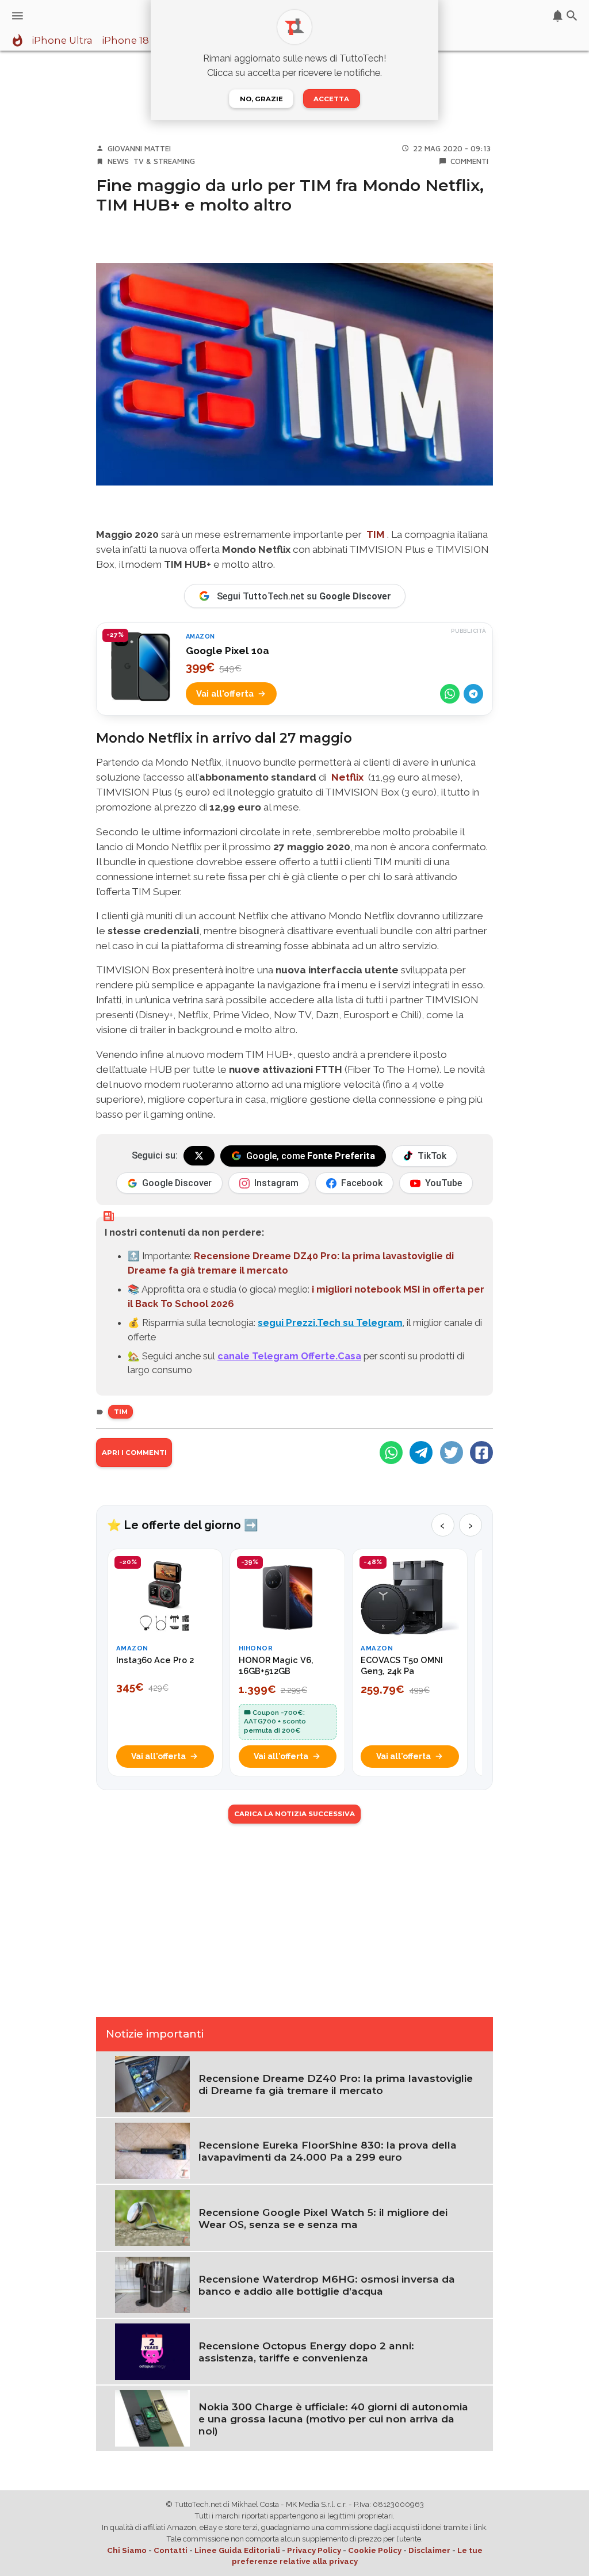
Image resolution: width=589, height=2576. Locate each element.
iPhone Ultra (62, 41)
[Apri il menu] (18, 16)
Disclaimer (429, 2550)
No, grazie (261, 99)
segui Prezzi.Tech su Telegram (330, 1323)
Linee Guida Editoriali (237, 2550)
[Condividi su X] (452, 1453)
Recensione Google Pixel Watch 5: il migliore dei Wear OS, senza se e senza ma (323, 2218)
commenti (469, 161)
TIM (376, 534)
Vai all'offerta (225, 693)
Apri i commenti (134, 1453)
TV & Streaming (164, 161)
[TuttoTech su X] (199, 1156)
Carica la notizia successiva (294, 1814)
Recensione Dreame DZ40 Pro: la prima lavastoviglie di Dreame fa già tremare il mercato (336, 2084)
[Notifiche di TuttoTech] (558, 16)
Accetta (331, 99)
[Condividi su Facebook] (481, 1453)
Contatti (171, 2550)
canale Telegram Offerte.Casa (289, 1356)
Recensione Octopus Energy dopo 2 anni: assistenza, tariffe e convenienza (306, 2352)
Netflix (347, 777)
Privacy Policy (314, 2550)
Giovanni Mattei (139, 148)
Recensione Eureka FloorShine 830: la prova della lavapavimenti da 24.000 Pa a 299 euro (328, 2151)
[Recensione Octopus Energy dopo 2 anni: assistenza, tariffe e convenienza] (152, 2350)
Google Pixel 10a (227, 651)
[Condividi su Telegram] (473, 694)
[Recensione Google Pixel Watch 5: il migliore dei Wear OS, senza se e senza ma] (152, 2217)
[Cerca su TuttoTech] (572, 16)
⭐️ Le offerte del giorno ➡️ (183, 1525)
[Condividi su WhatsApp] (450, 694)
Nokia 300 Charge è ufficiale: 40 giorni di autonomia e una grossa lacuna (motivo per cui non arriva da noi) (333, 2419)
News (118, 161)
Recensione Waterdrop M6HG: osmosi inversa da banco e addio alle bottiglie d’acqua (327, 2285)
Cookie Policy (375, 2550)
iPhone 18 (125, 41)
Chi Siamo (127, 2550)
